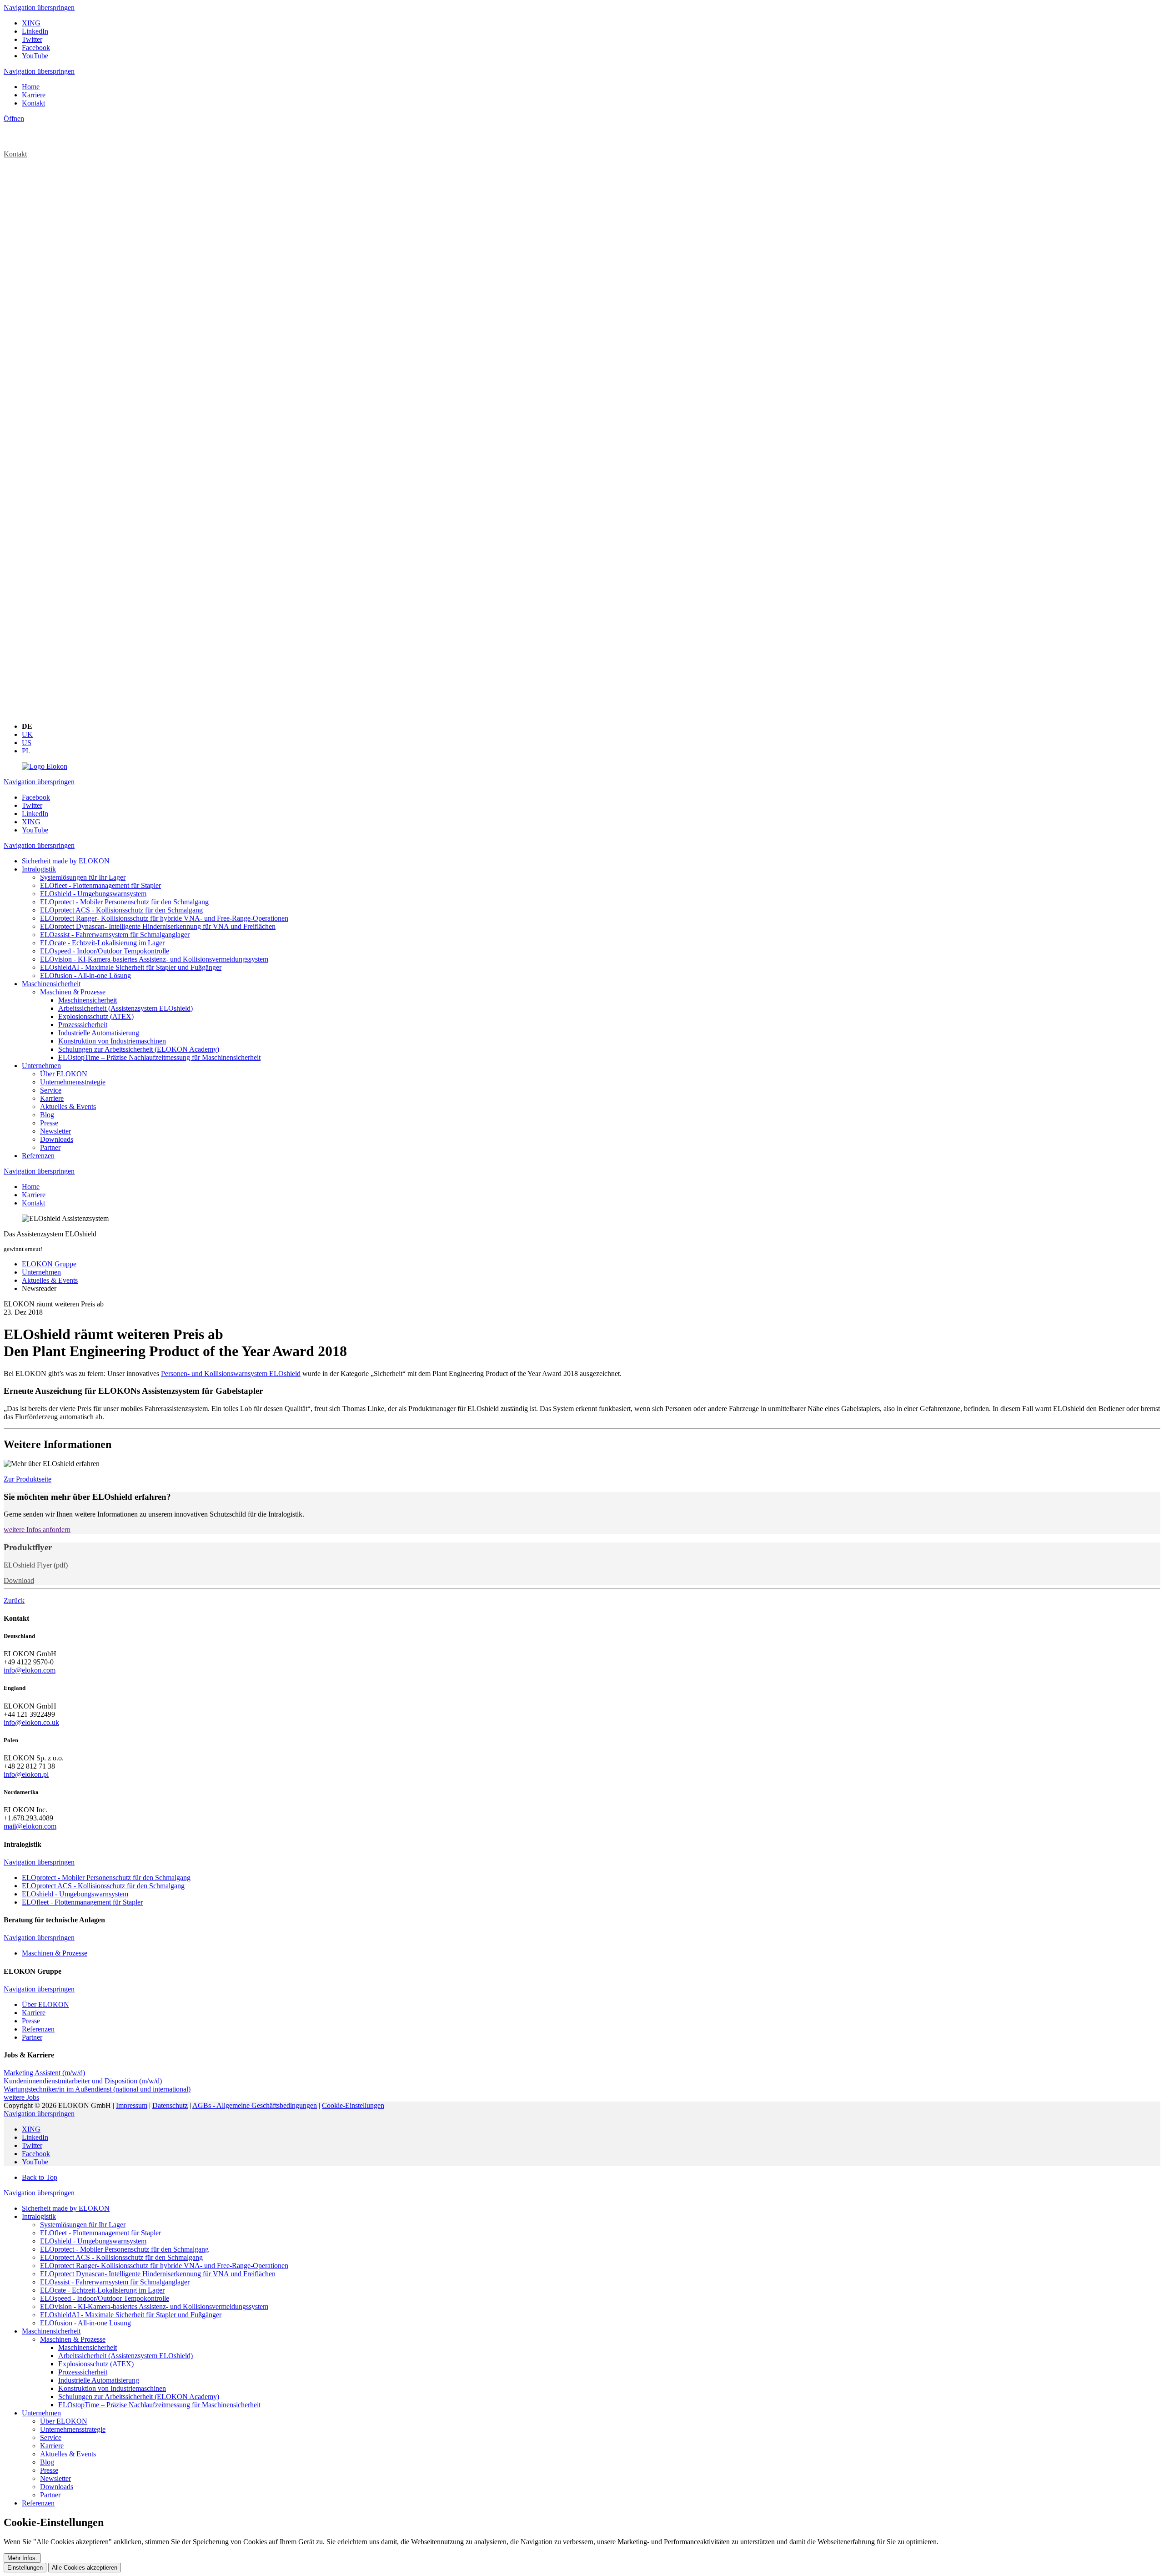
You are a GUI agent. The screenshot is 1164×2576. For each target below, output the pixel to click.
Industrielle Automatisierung (99, 2380)
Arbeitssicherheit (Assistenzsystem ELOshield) (125, 2356)
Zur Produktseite (28, 1479)
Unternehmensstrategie (73, 2429)
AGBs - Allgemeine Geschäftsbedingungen (255, 2105)
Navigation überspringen (39, 8)
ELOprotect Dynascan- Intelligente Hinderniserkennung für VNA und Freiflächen (158, 2274)
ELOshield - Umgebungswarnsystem (93, 2241)
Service (51, 2437)
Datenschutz (170, 2105)
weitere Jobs (21, 2097)
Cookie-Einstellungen (353, 2105)
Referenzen (38, 2503)
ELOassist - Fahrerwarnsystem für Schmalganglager (115, 2282)
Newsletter (55, 2478)
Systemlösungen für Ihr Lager (83, 2225)
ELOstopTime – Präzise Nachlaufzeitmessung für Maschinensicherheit (159, 2405)
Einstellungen (25, 2568)
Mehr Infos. (22, 2558)
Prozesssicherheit (83, 2372)
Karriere (52, 2446)
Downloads (57, 2487)
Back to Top (40, 2177)
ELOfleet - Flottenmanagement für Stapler (100, 2233)
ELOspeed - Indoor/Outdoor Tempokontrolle (105, 2298)
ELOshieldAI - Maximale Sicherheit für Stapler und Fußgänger (131, 2315)
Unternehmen (41, 2413)
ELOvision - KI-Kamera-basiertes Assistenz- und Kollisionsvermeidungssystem (154, 2306)
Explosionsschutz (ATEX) (96, 2364)
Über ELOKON (64, 2421)
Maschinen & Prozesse (73, 2339)
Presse (49, 2470)
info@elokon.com (30, 1670)
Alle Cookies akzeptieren (85, 2568)
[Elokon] (45, 766)
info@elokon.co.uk (31, 1722)
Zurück (14, 1601)
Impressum (132, 2105)
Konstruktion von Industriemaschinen (112, 2388)
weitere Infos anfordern (37, 1530)
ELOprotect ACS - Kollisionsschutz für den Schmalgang (121, 2257)
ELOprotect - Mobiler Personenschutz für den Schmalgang (124, 2249)
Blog (47, 2462)
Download (19, 1580)
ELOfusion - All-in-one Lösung (85, 2323)
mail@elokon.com (30, 1826)
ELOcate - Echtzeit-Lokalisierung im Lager (102, 2290)
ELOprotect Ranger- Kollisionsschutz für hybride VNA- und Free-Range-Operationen (164, 2266)
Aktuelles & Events (68, 2454)
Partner (50, 2495)
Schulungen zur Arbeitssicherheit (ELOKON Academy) (139, 2397)
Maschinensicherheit (51, 2331)
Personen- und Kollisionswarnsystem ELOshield (231, 1374)
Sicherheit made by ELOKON (66, 2208)
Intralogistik (39, 2216)
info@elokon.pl (26, 1774)
